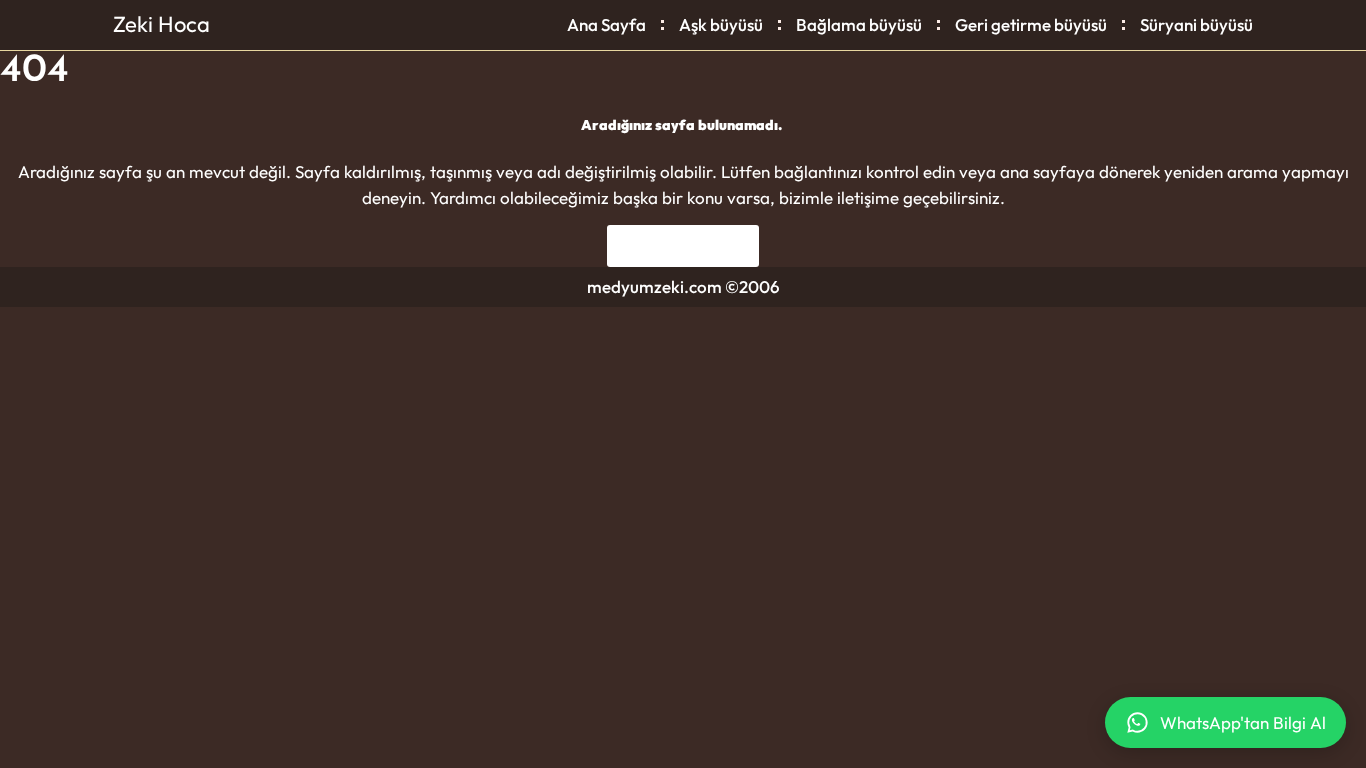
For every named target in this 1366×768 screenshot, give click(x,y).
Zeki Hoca (161, 24)
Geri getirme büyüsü (1031, 24)
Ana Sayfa (606, 24)
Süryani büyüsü (1196, 24)
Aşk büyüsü (721, 24)
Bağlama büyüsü (859, 24)
